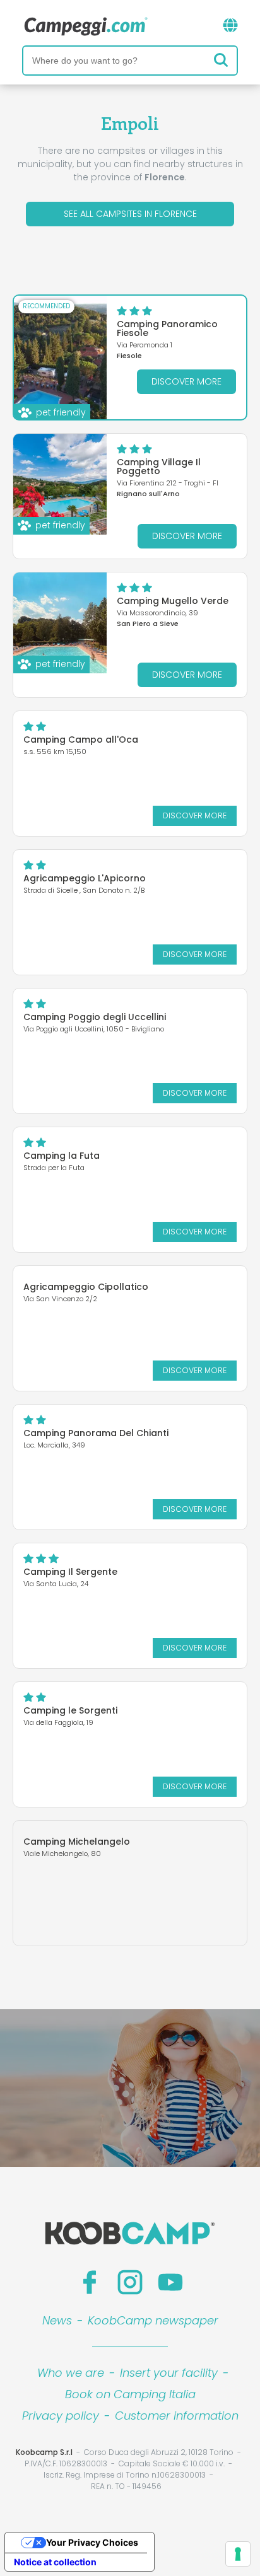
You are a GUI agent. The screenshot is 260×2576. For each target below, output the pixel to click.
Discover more (186, 381)
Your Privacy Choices (92, 2542)
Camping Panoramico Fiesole (167, 328)
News (57, 2320)
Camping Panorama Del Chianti (96, 1433)
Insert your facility (169, 2373)
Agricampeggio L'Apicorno (85, 878)
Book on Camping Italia (130, 2394)
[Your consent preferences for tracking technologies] (238, 2554)
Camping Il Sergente (70, 1572)
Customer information (177, 2416)
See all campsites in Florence (130, 214)
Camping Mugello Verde (173, 601)
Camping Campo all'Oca (81, 740)
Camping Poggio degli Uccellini (95, 1017)
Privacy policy (61, 2416)
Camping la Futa (62, 1156)
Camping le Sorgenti (70, 1710)
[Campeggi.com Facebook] (90, 2282)
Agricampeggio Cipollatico (86, 1287)
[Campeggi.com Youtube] (170, 2282)
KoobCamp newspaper (153, 2320)
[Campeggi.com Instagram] (130, 2282)
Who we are (71, 2373)
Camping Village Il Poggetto (159, 467)
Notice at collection (55, 2562)
